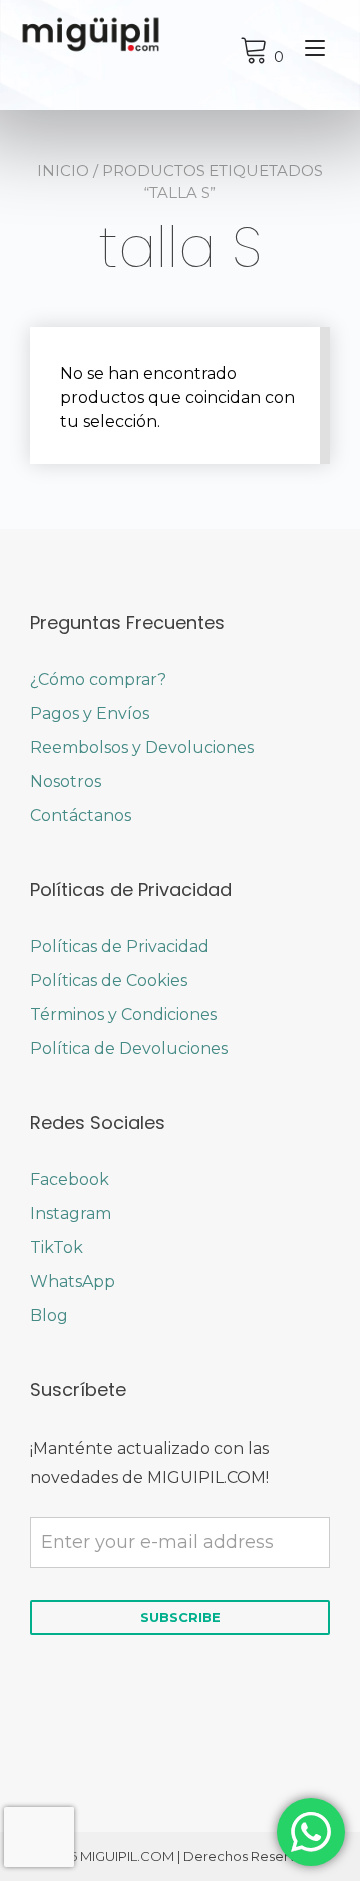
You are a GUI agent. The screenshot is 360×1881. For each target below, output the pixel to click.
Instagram (70, 1213)
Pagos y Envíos (89, 713)
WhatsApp (72, 1281)
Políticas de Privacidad (119, 946)
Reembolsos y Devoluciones (142, 747)
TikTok (56, 1247)
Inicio (63, 170)
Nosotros (65, 781)
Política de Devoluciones (129, 1048)
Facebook (69, 1179)
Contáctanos (80, 815)
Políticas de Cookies (108, 980)
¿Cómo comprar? (98, 679)
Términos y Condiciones (123, 1014)
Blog (49, 1315)
